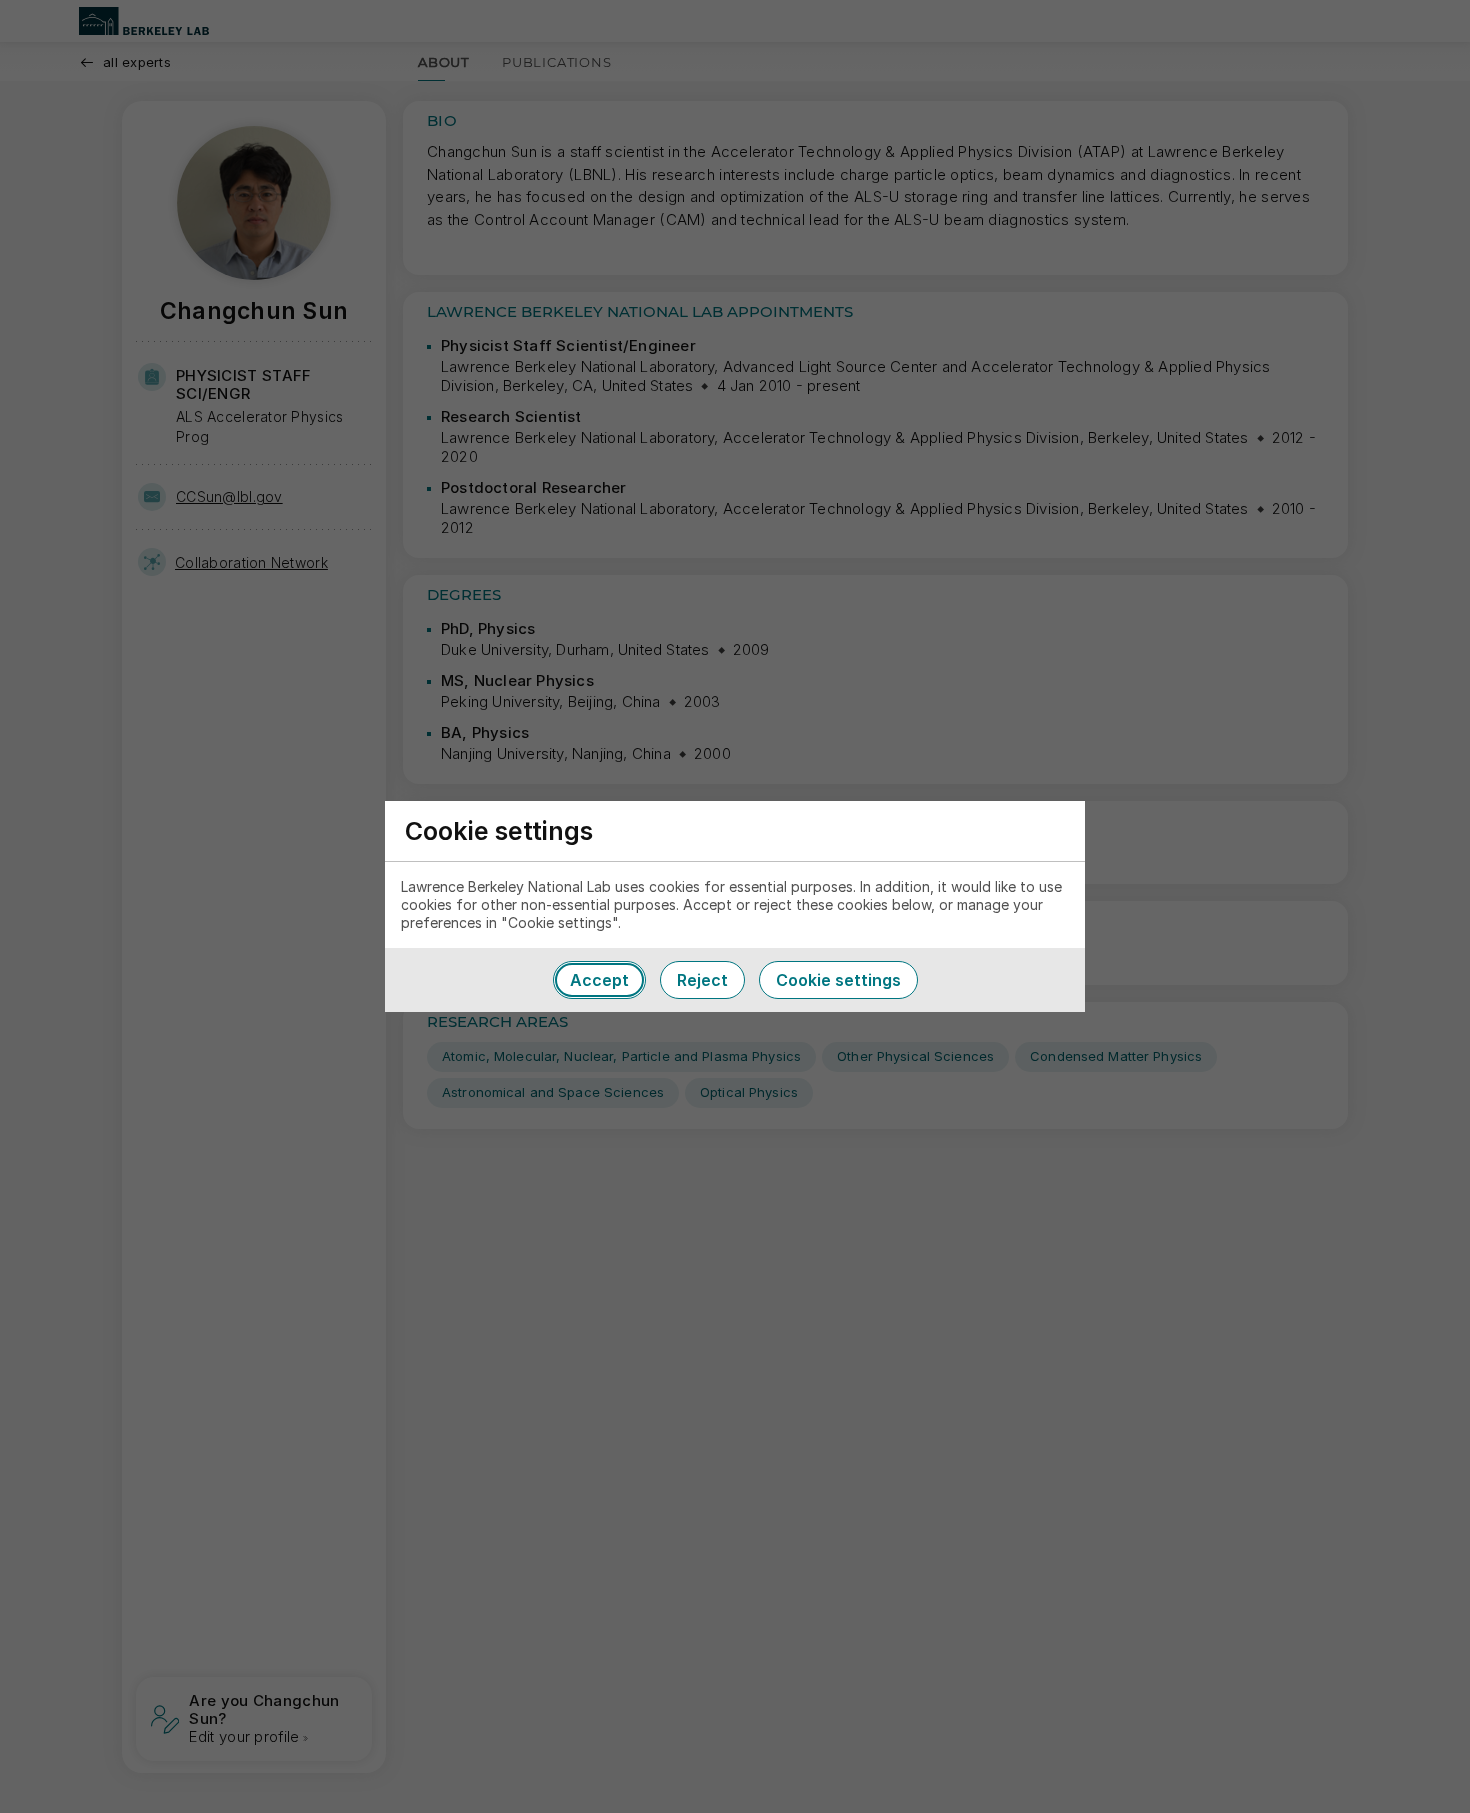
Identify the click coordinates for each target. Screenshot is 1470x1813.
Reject (702, 980)
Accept (599, 980)
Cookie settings (838, 980)
